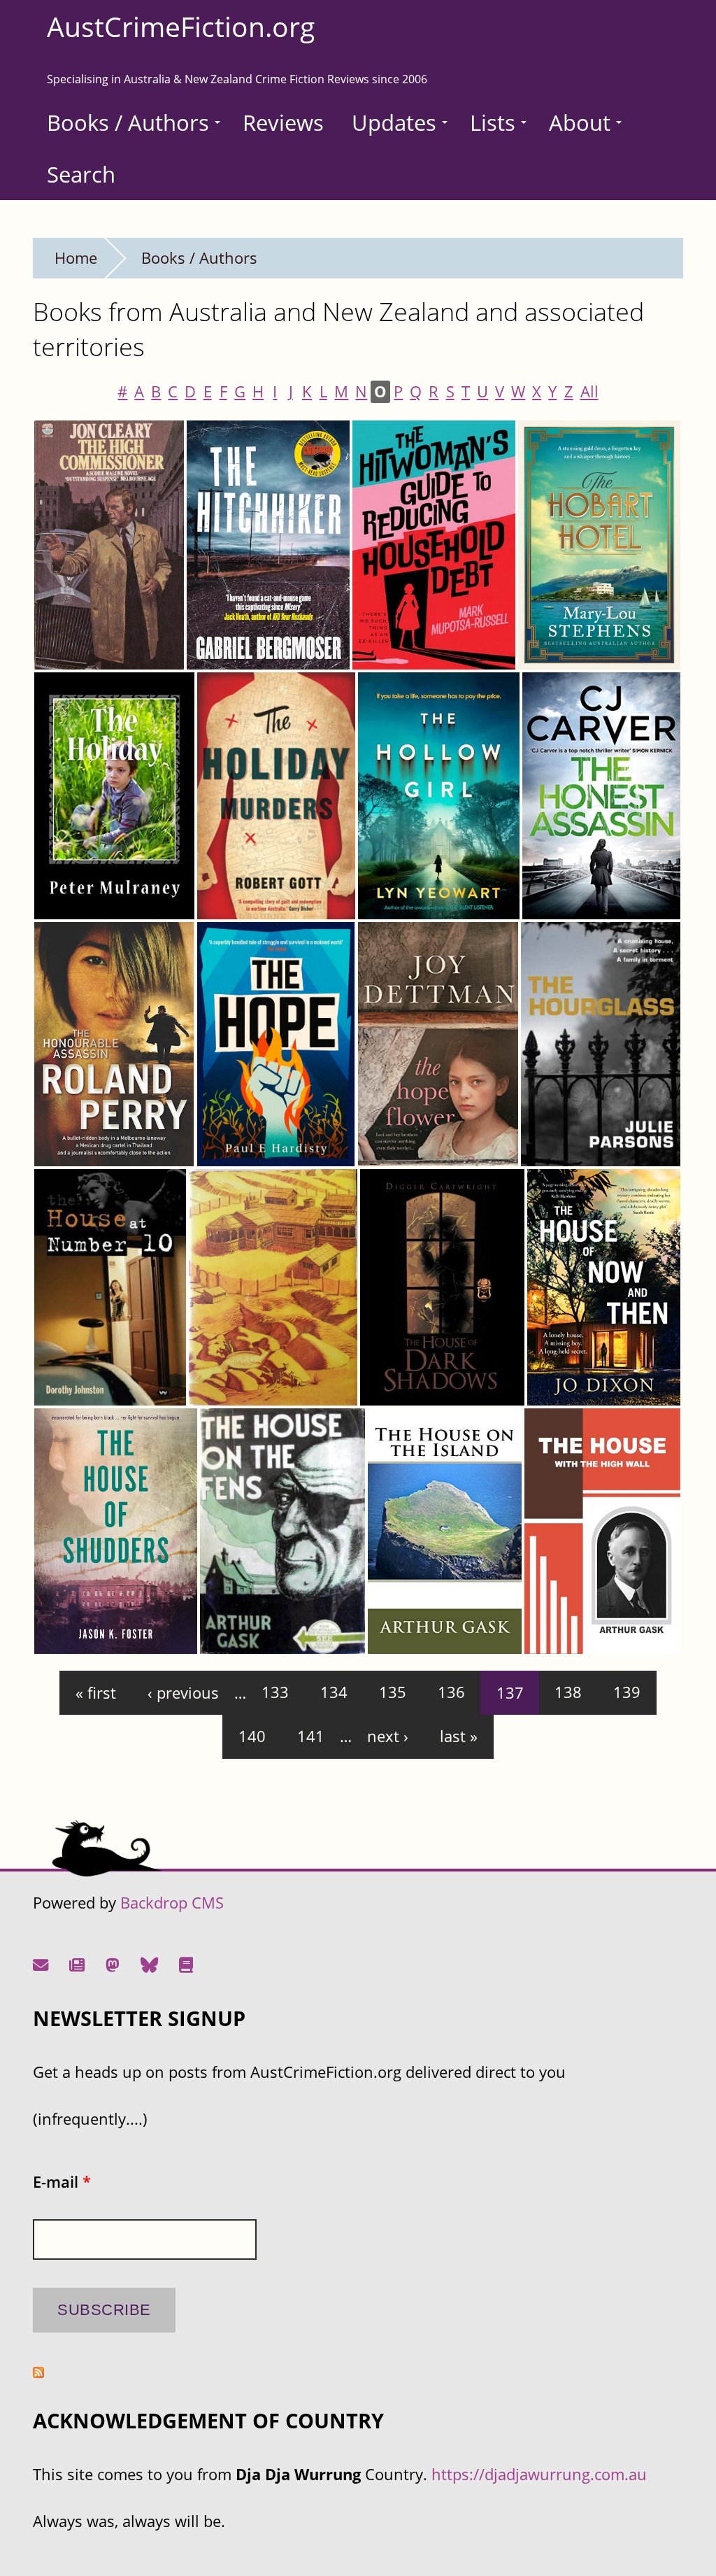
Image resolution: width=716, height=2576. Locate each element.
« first (96, 1693)
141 (311, 1736)
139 (627, 1693)
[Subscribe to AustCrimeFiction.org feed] (38, 2372)
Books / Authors (128, 122)
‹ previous (183, 1693)
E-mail (62, 2182)
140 (252, 1736)
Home (76, 258)
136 (451, 1693)
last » (459, 1736)
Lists (493, 122)
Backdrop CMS (172, 1903)
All (589, 391)
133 (275, 1693)
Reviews (283, 122)
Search (81, 174)
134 (334, 1693)
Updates (394, 122)
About (580, 122)
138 (568, 1693)
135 (393, 1693)
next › (388, 1736)
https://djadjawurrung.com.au (539, 2474)
